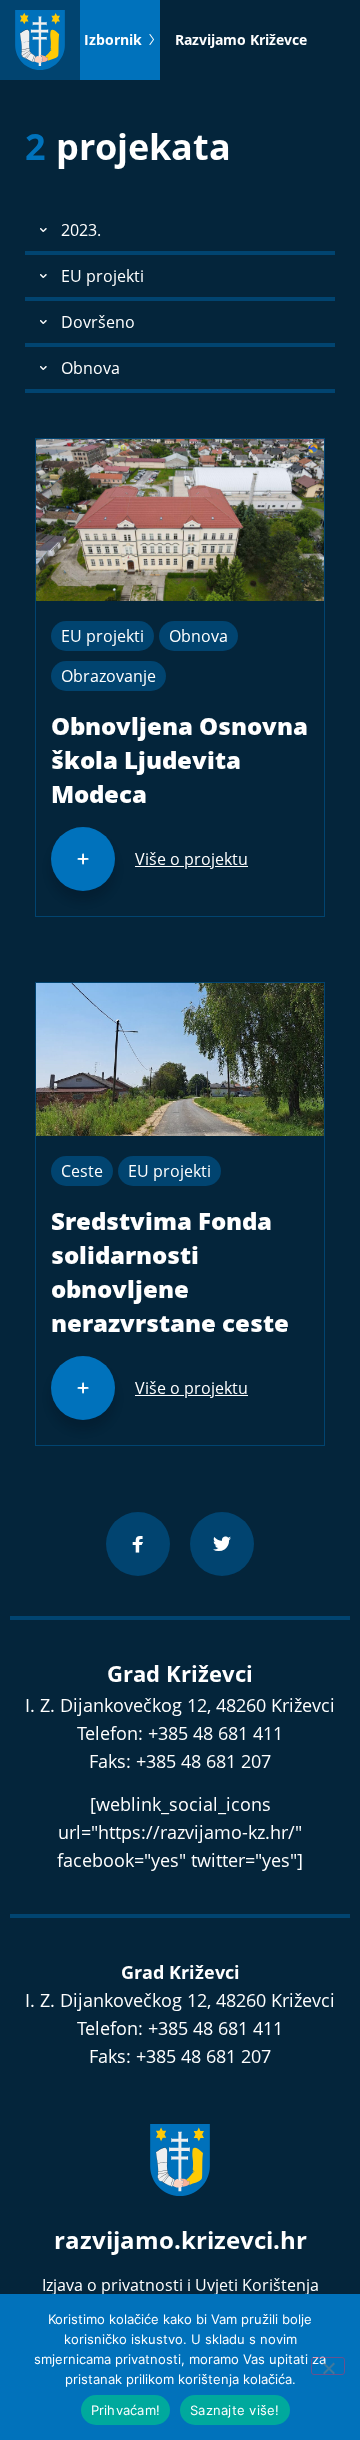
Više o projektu (191, 859)
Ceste (82, 1171)
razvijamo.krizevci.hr (180, 2239)
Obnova (198, 636)
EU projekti (102, 636)
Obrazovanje (108, 676)
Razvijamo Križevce (241, 39)
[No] (328, 2366)
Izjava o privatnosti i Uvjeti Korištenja (180, 2285)
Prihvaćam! (126, 2410)
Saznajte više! (235, 2410)
